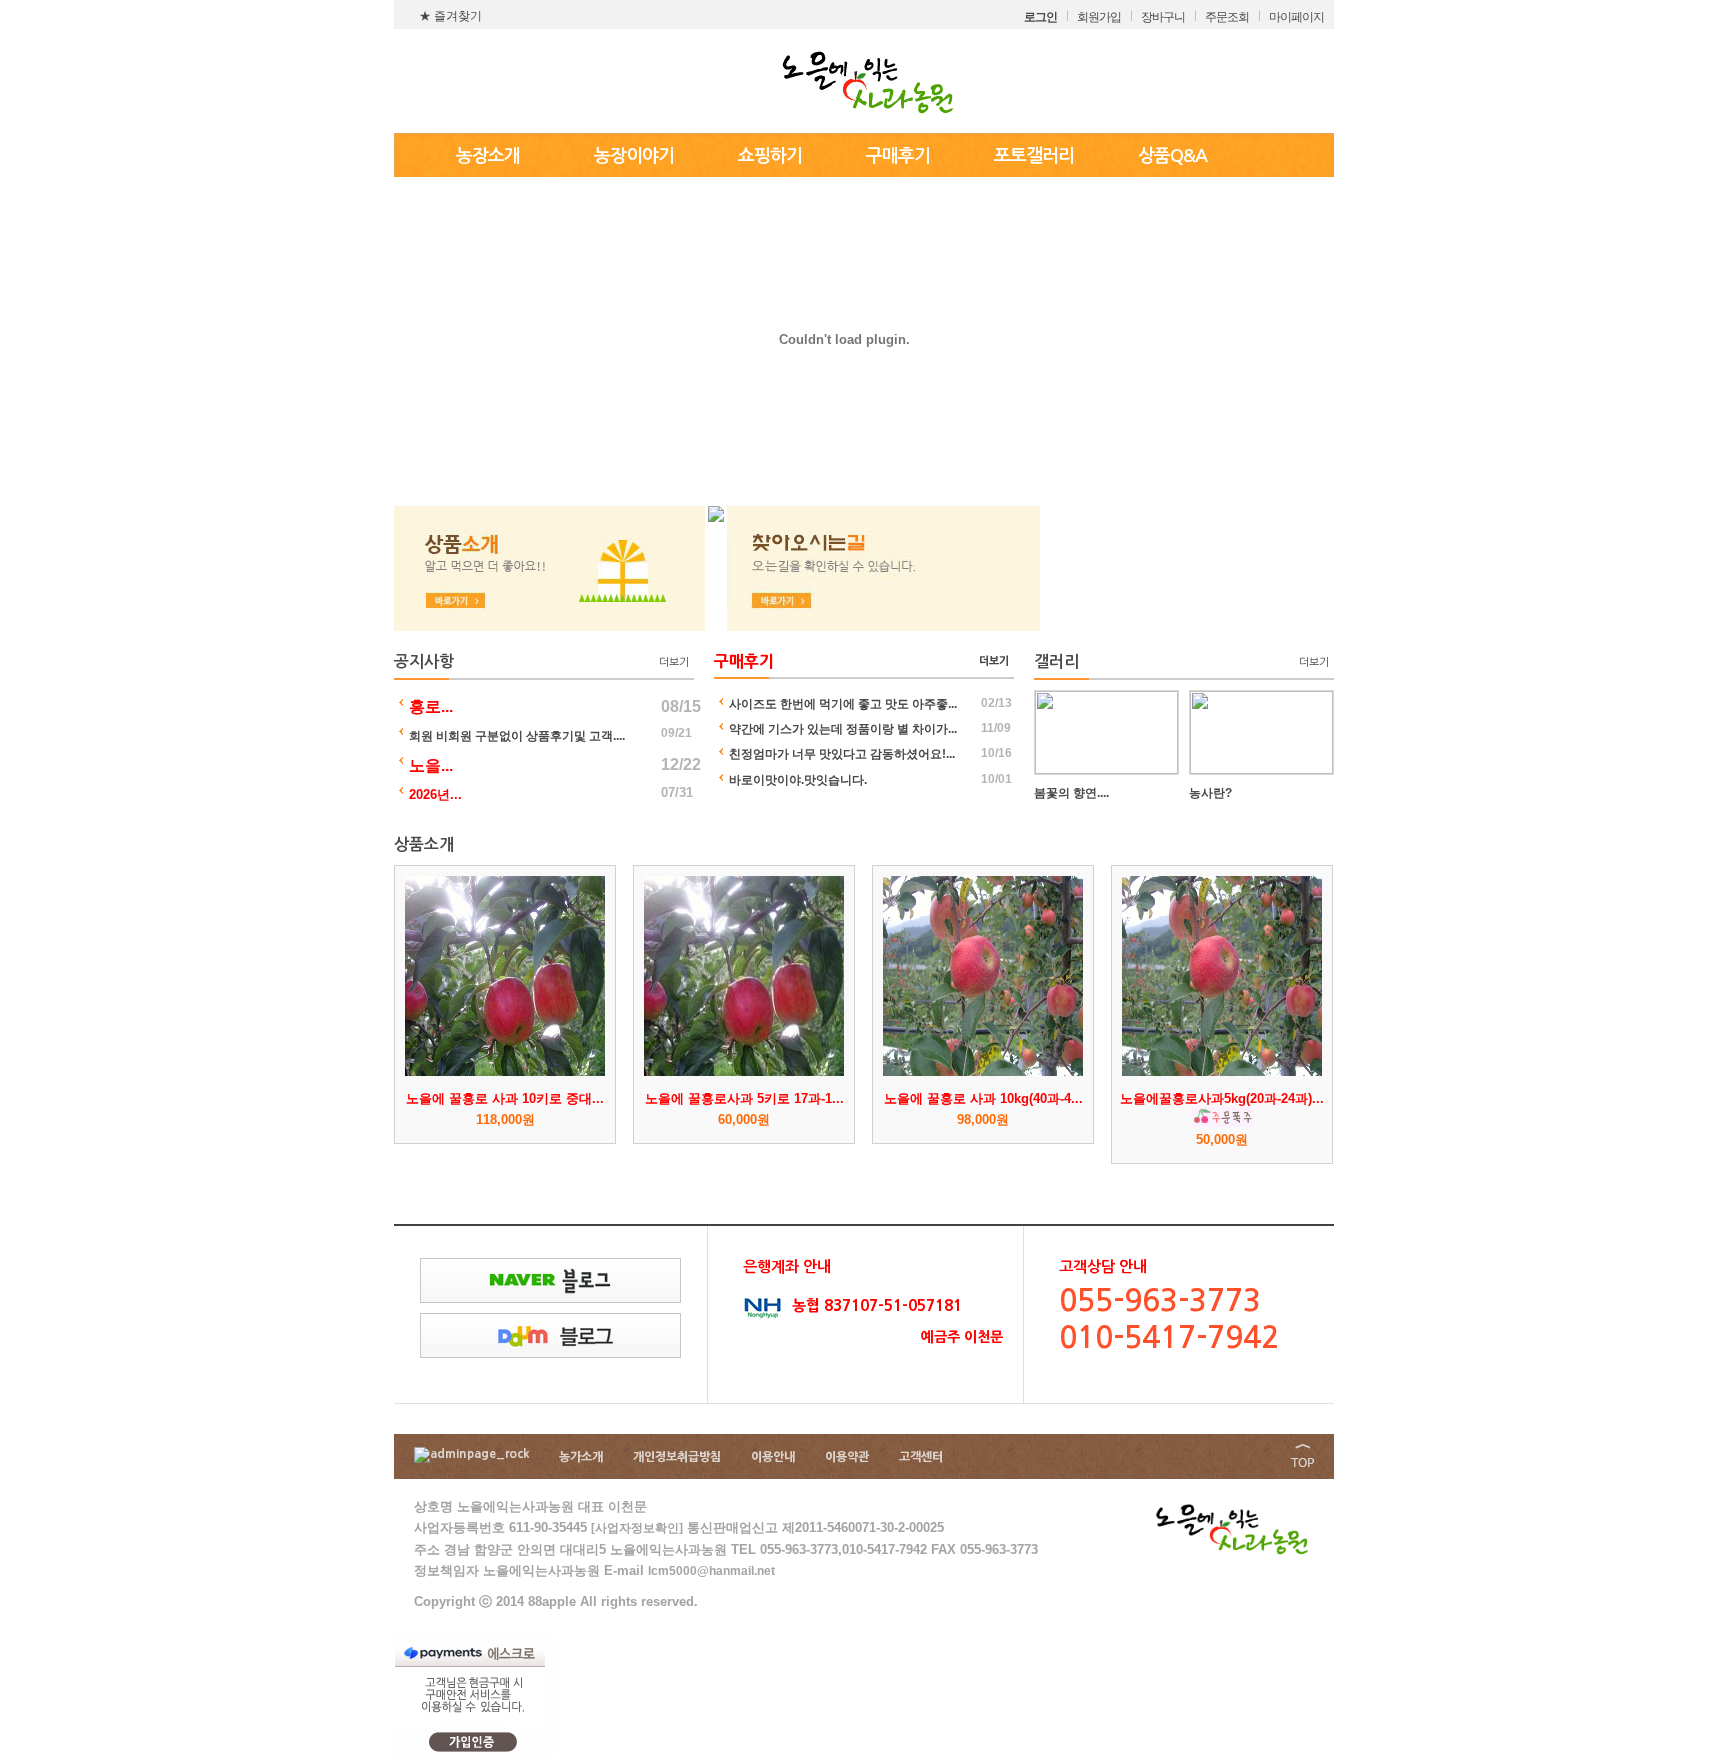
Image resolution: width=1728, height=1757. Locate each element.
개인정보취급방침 (677, 1457)
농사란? (1210, 793)
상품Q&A (1172, 156)
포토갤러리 (1034, 156)
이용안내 (773, 1457)
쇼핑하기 (770, 156)
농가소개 (581, 1457)
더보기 (674, 662)
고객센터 (921, 1457)
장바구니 (1163, 17)
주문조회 (1227, 17)
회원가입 (1099, 17)
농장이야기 (634, 156)
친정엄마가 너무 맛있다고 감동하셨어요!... (842, 754)
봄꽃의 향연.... (1071, 793)
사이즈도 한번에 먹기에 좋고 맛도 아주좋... (843, 704)
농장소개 (488, 156)
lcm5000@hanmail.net (711, 1571)
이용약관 (847, 1457)
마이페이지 (1296, 17)
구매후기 (898, 156)
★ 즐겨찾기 (450, 16)
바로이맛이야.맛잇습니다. (798, 780)
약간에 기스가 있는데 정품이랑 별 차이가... (843, 729)
